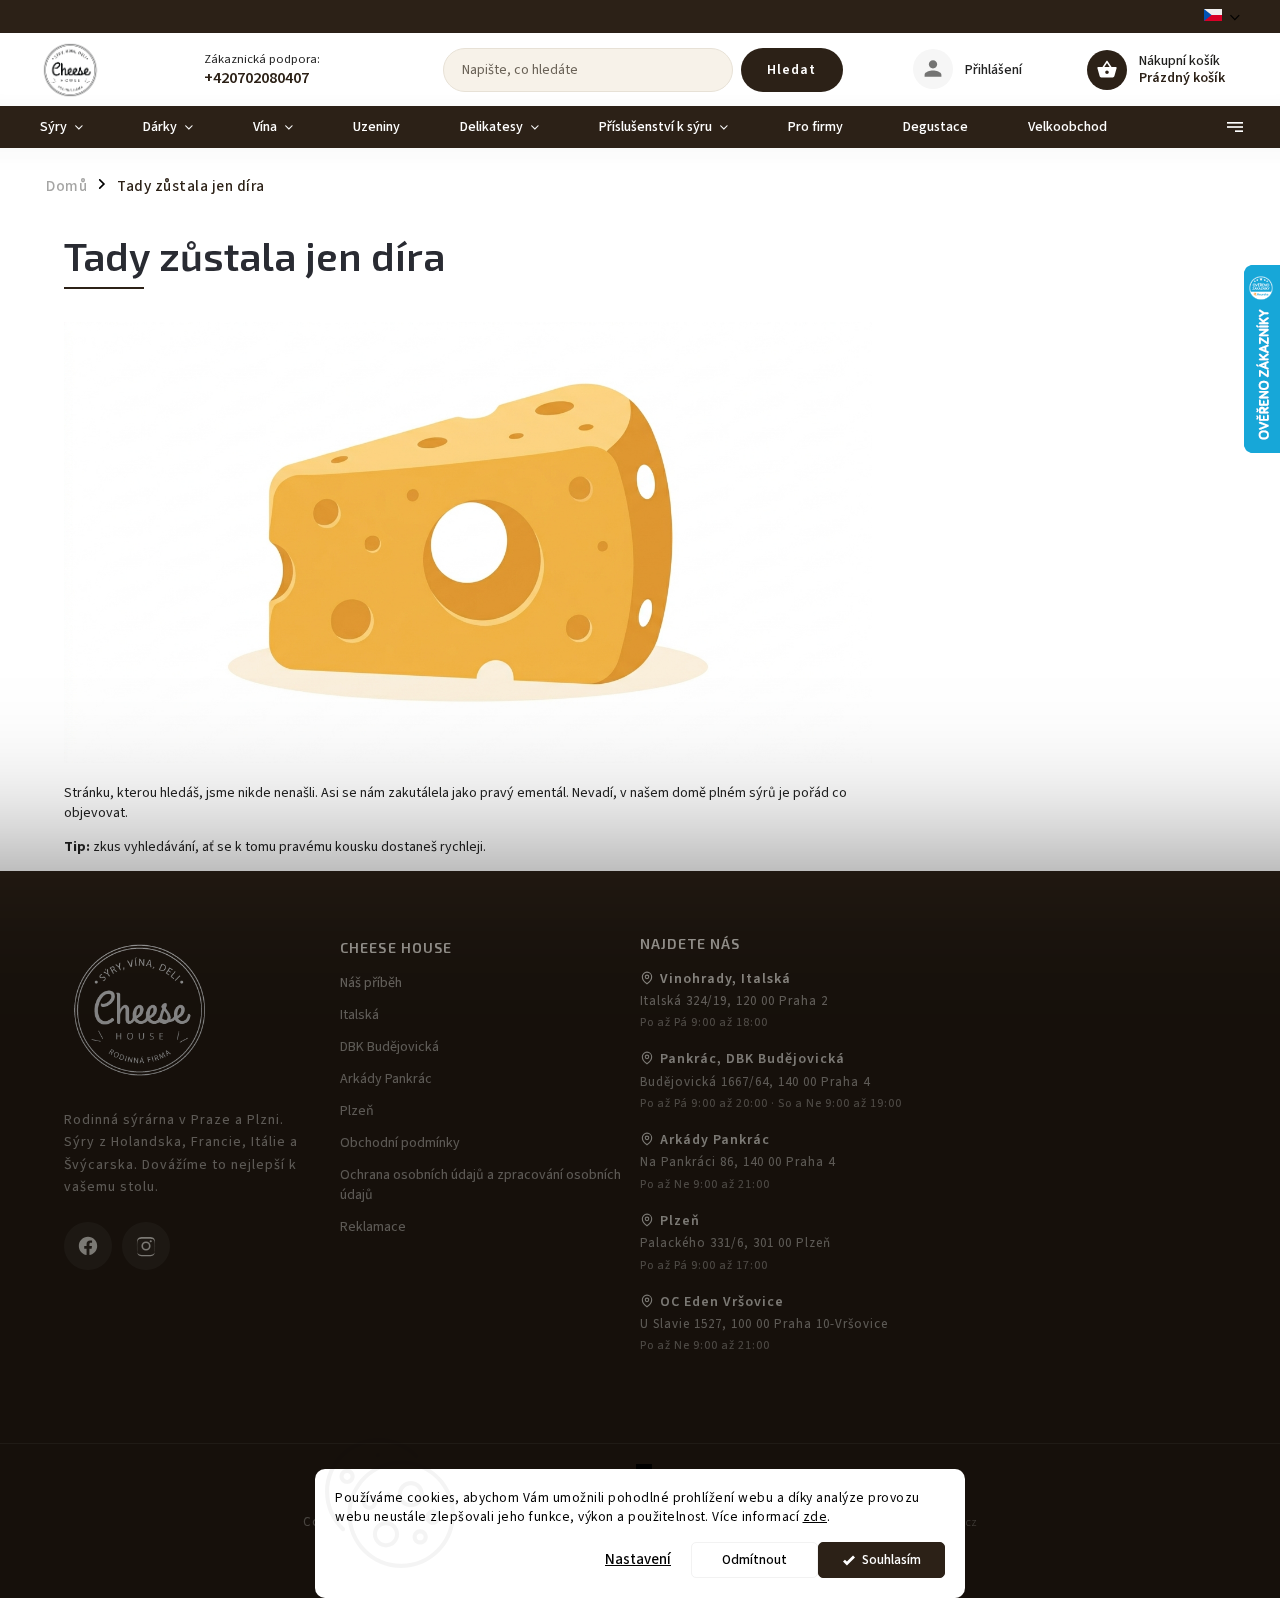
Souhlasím (891, 1559)
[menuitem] (76, 127)
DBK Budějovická (389, 1047)
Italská (359, 1015)
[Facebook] (88, 1246)
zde (815, 1516)
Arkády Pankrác (386, 1079)
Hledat (791, 70)
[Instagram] (146, 1246)
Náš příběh (371, 983)
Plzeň (357, 1111)
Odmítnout (754, 1559)
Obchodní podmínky (400, 1143)
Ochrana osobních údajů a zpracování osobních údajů (480, 1185)
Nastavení (638, 1559)
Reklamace (373, 1227)
